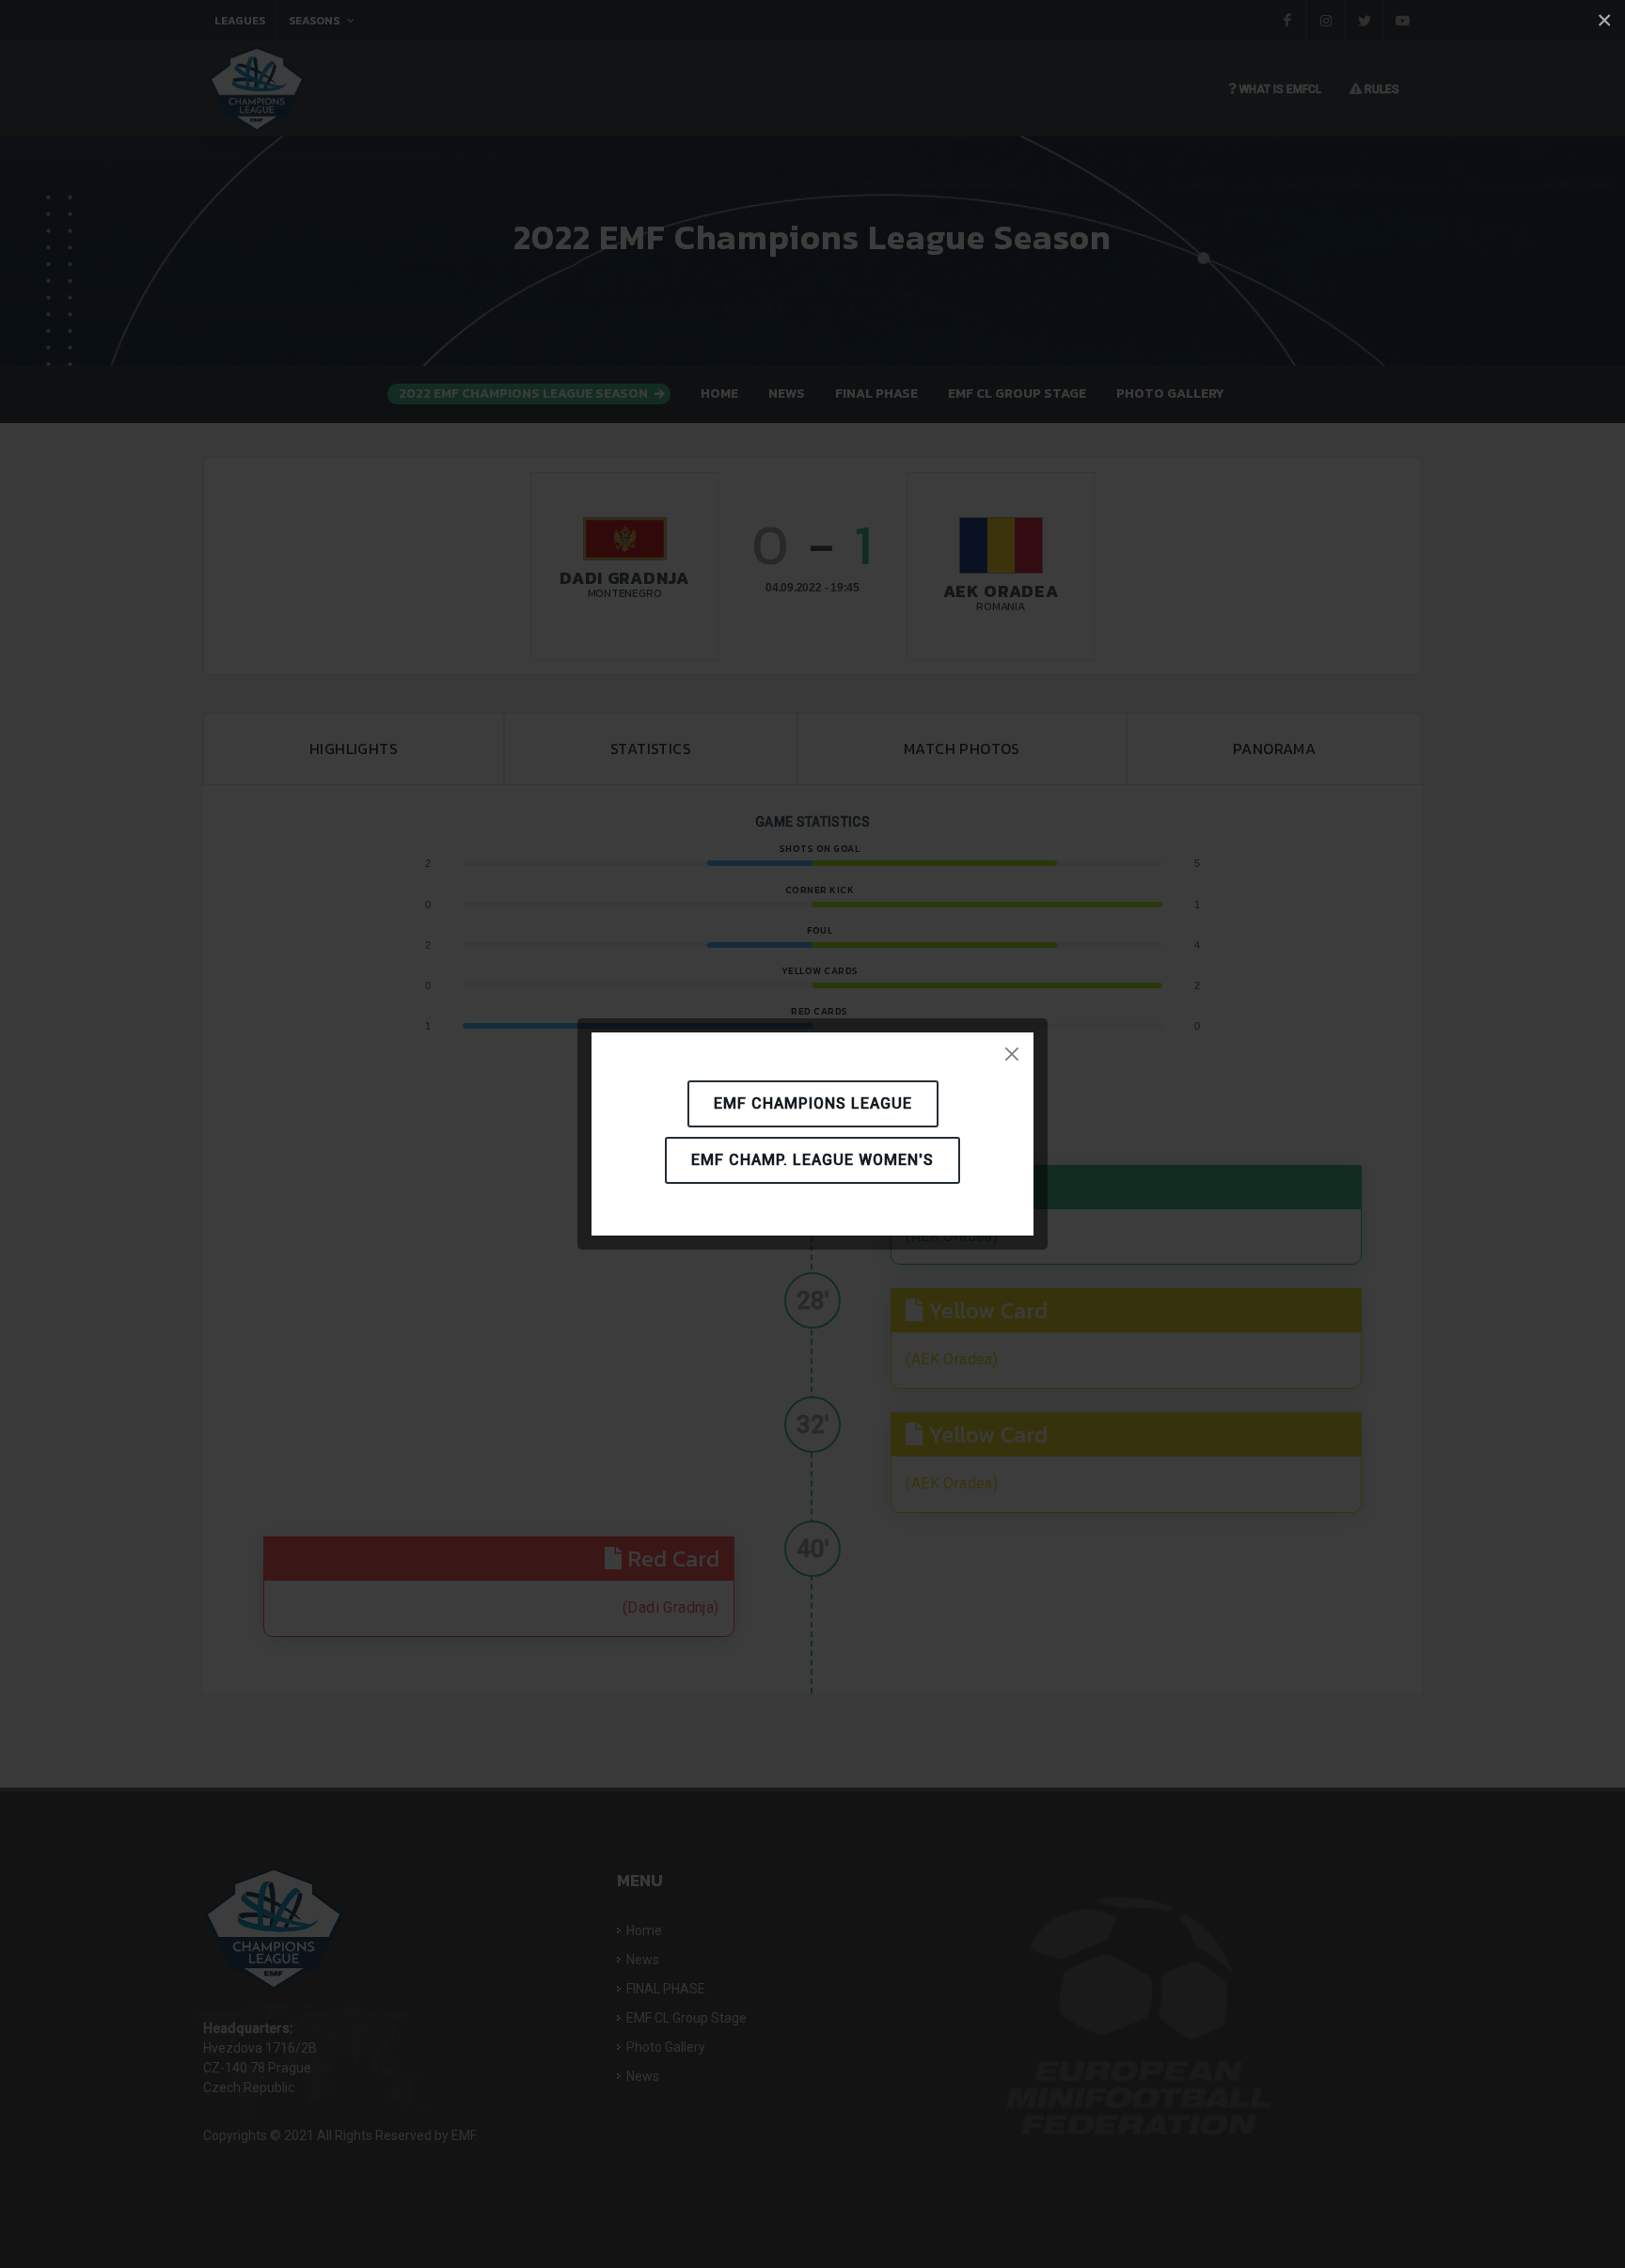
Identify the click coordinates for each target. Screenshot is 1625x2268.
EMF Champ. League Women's (812, 1160)
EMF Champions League (813, 1103)
